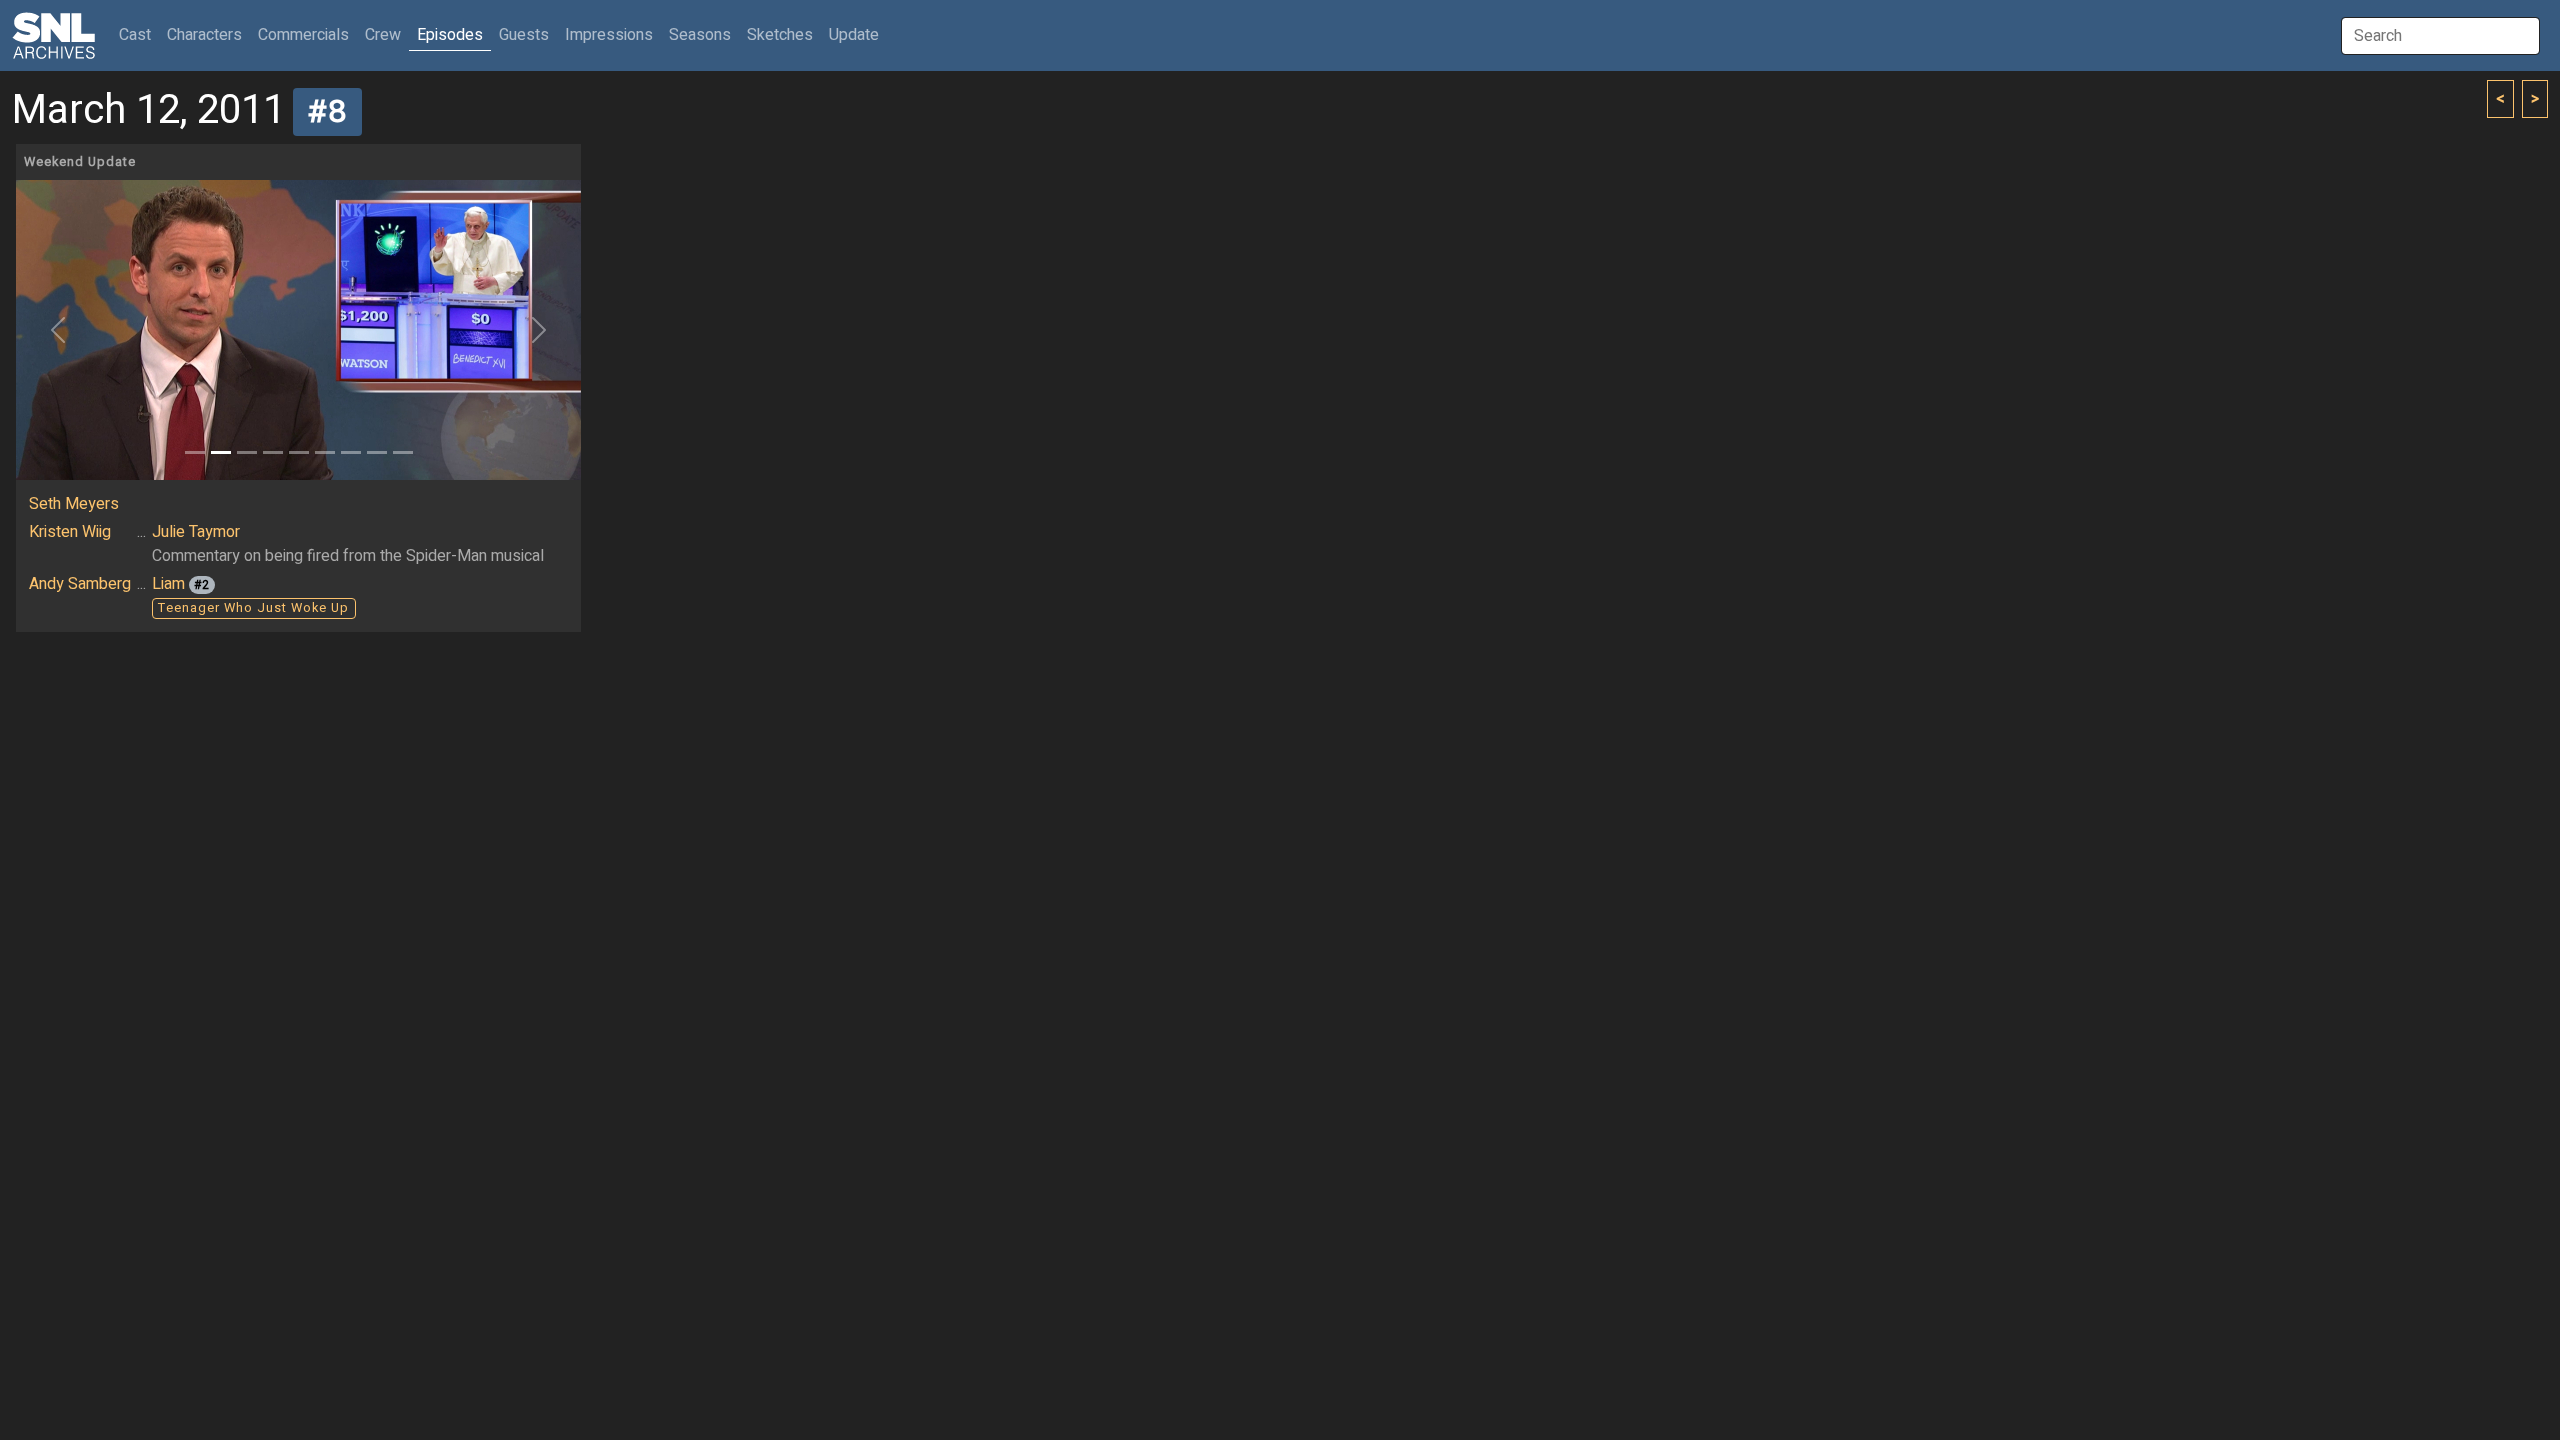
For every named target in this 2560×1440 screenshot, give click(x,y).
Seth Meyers (74, 504)
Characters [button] (204, 35)
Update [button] (854, 35)
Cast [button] (139, 34)
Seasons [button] (700, 35)
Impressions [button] (609, 35)
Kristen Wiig (70, 532)
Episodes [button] (450, 35)
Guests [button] (524, 35)
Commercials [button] (303, 35)
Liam (168, 584)
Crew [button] (383, 35)
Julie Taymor (196, 532)
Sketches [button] (780, 35)
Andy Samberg (80, 584)
